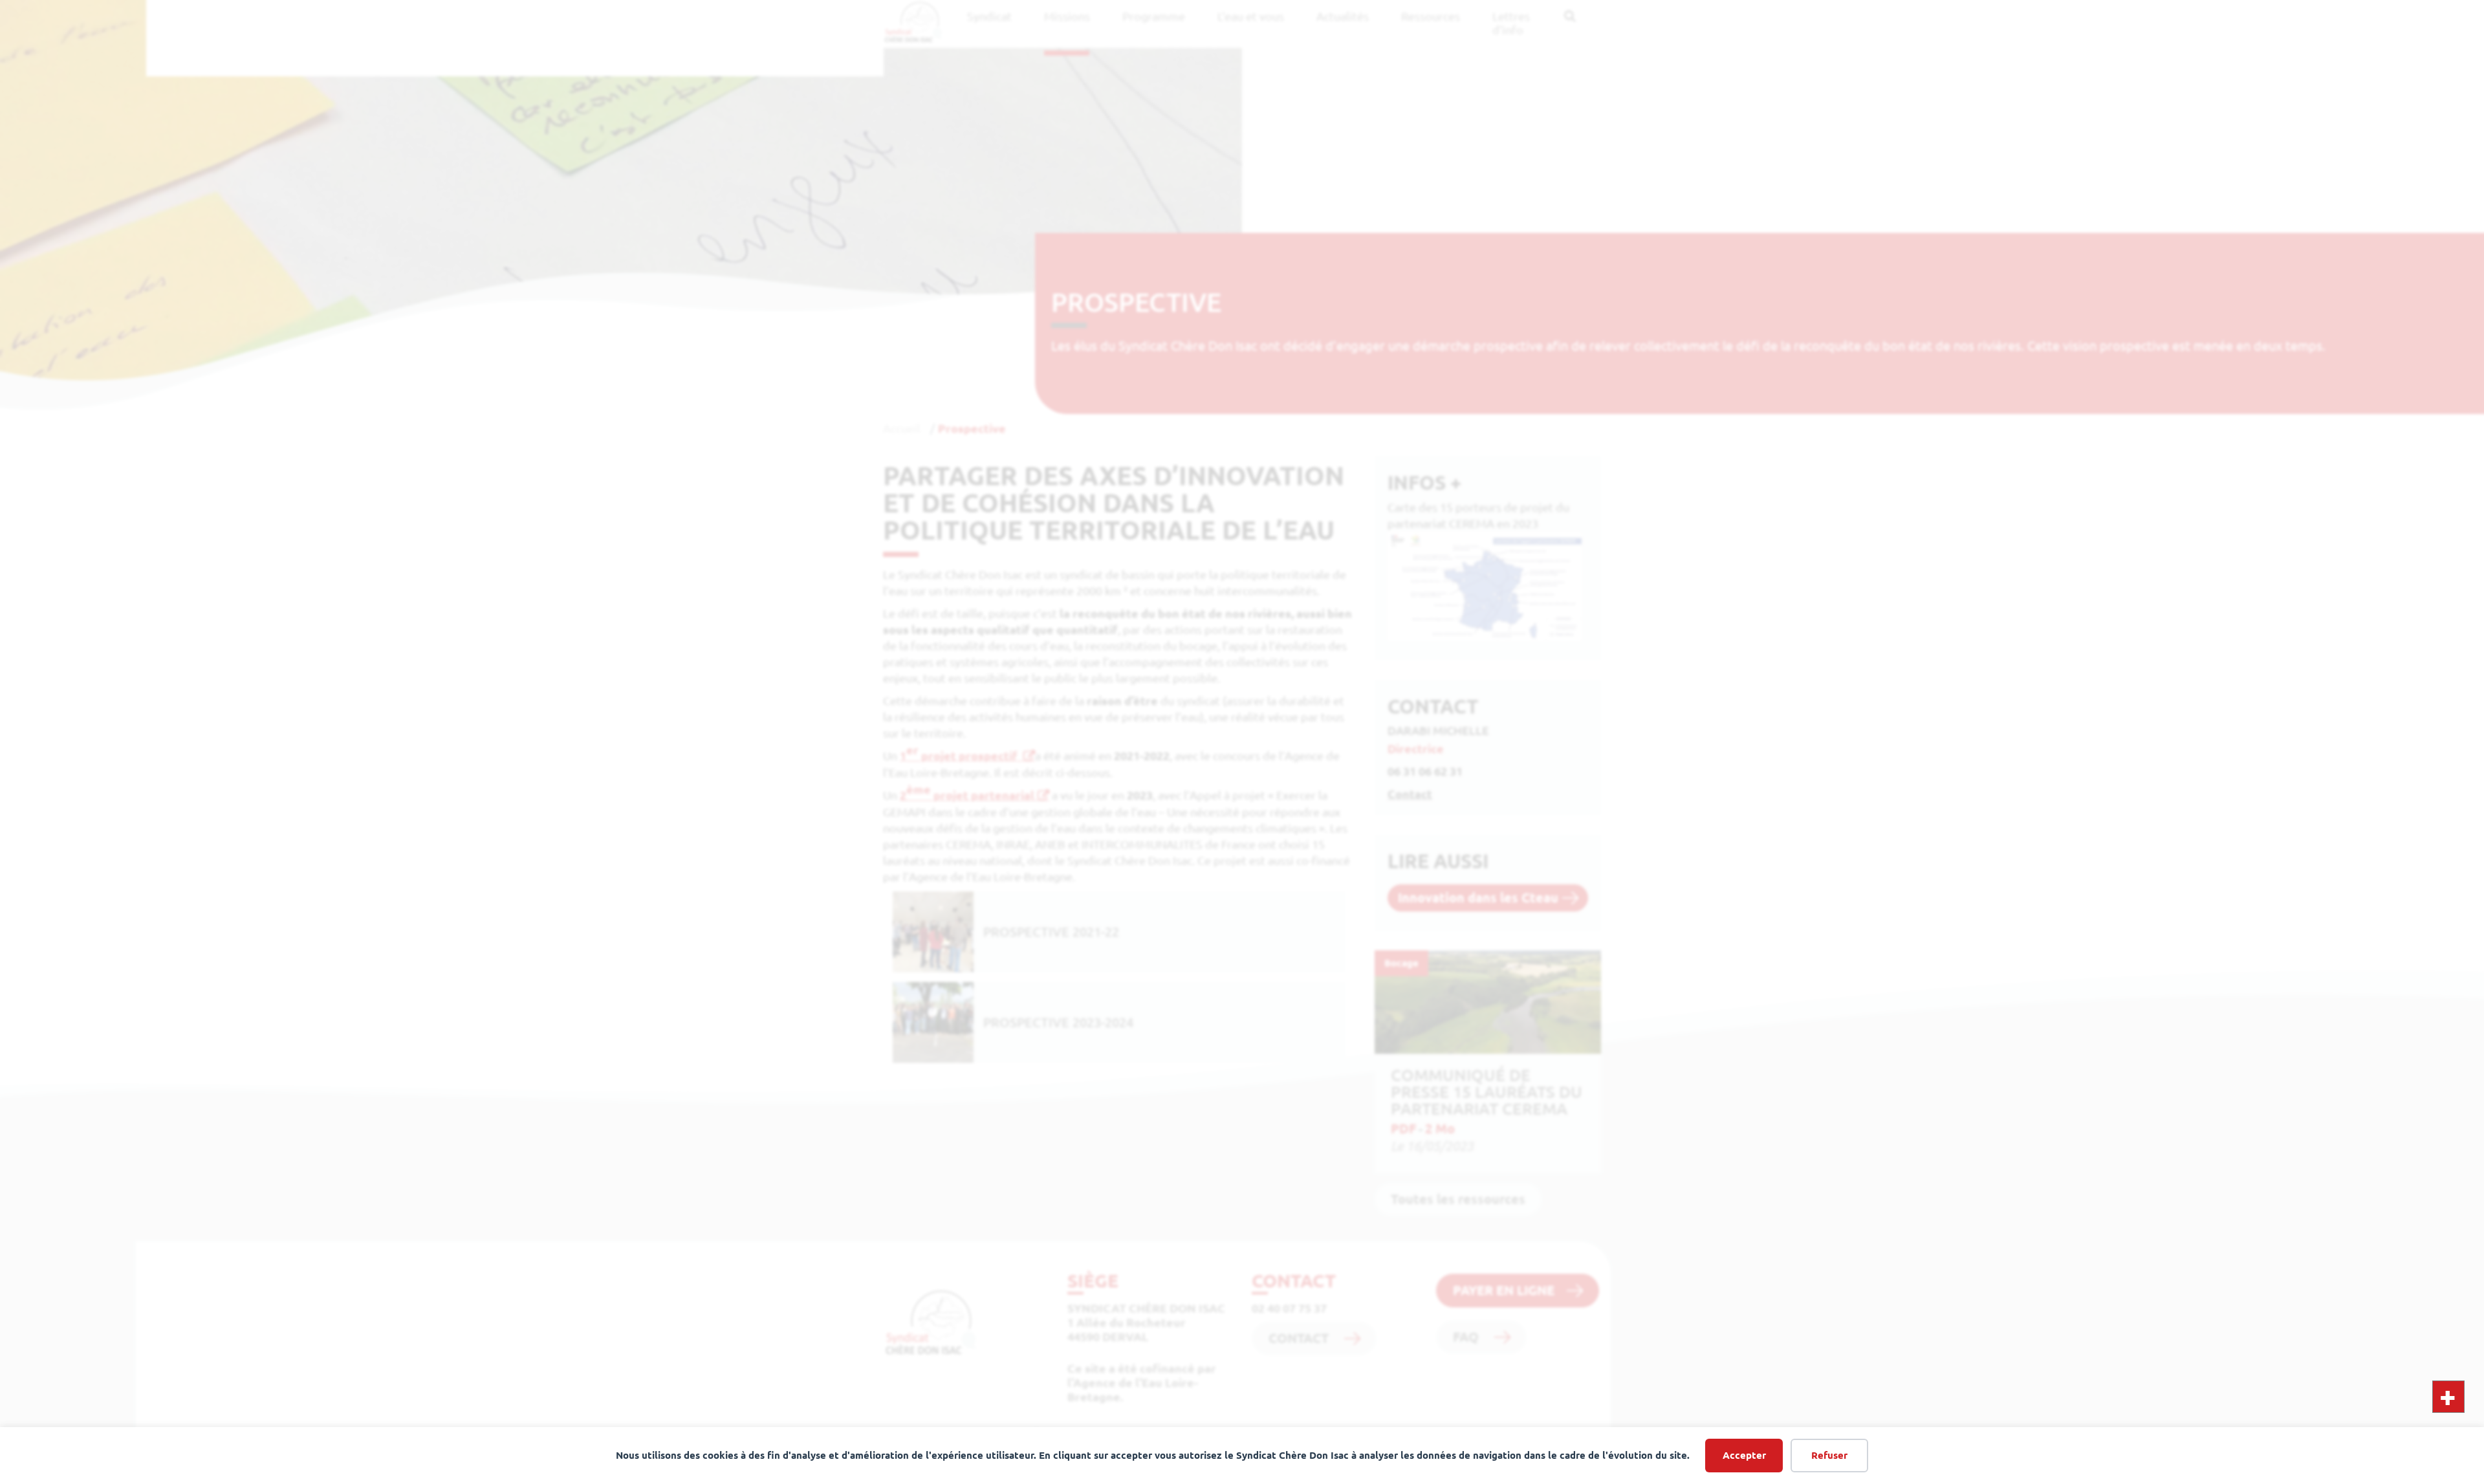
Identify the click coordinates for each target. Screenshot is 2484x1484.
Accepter (1744, 1455)
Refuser (1829, 1455)
